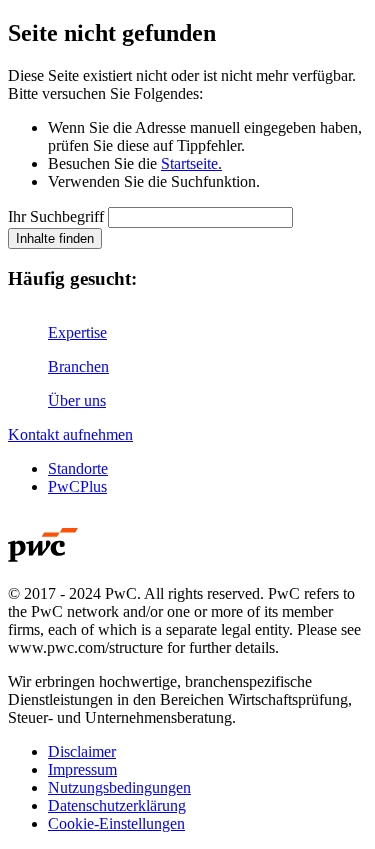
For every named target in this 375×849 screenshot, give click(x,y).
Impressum (82, 769)
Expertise (77, 332)
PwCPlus (77, 486)
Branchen (78, 366)
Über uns (77, 400)
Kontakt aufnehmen (70, 434)
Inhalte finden (55, 238)
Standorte (78, 468)
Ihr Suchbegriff (56, 216)
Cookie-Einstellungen (116, 823)
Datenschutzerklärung (117, 805)
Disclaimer (82, 751)
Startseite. (191, 163)
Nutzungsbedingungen (119, 787)
